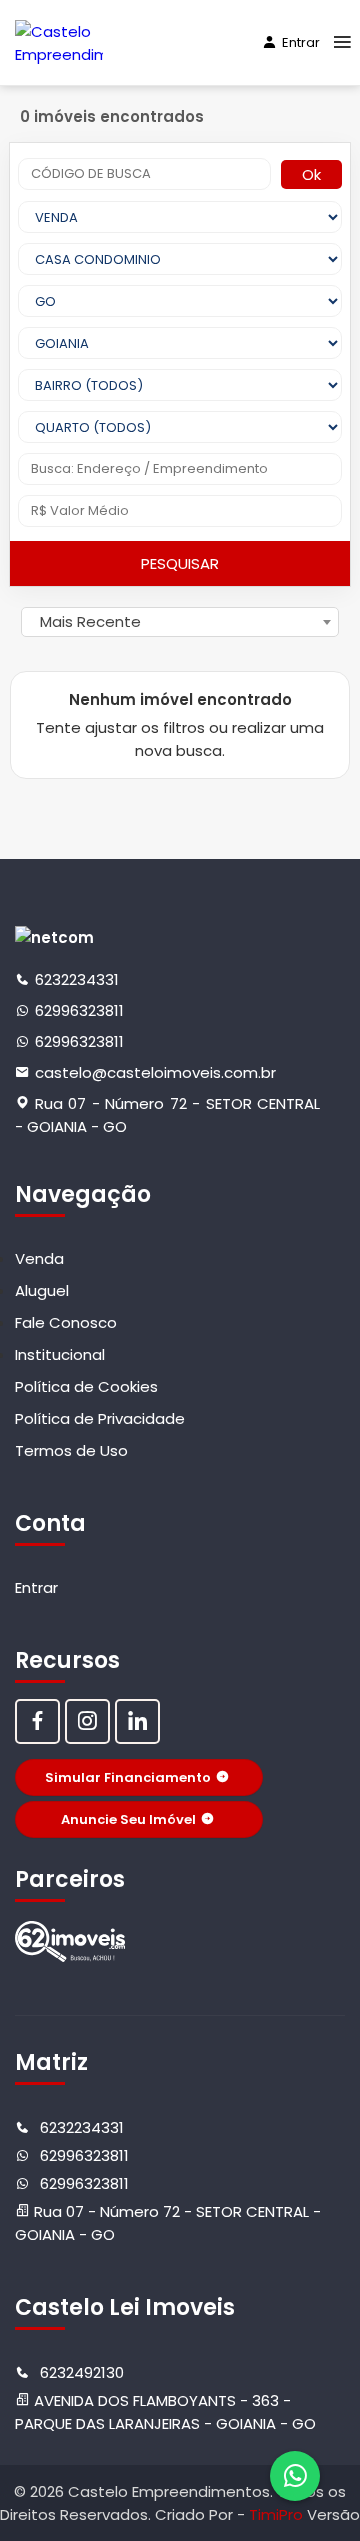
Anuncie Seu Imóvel (128, 1819)
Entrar (301, 42)
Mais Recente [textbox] (90, 621)
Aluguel (42, 1290)
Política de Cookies (86, 1386)
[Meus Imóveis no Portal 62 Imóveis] (70, 1941)
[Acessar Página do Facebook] (37, 1721)
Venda (39, 1258)
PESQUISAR (180, 563)
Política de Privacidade (100, 1418)
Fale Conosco (66, 1322)
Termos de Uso (71, 1450)
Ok (311, 174)
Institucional (60, 1354)
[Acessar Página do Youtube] (137, 1721)
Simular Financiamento (128, 1777)
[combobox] (180, 622)
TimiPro (278, 2514)
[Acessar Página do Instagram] (87, 1721)
